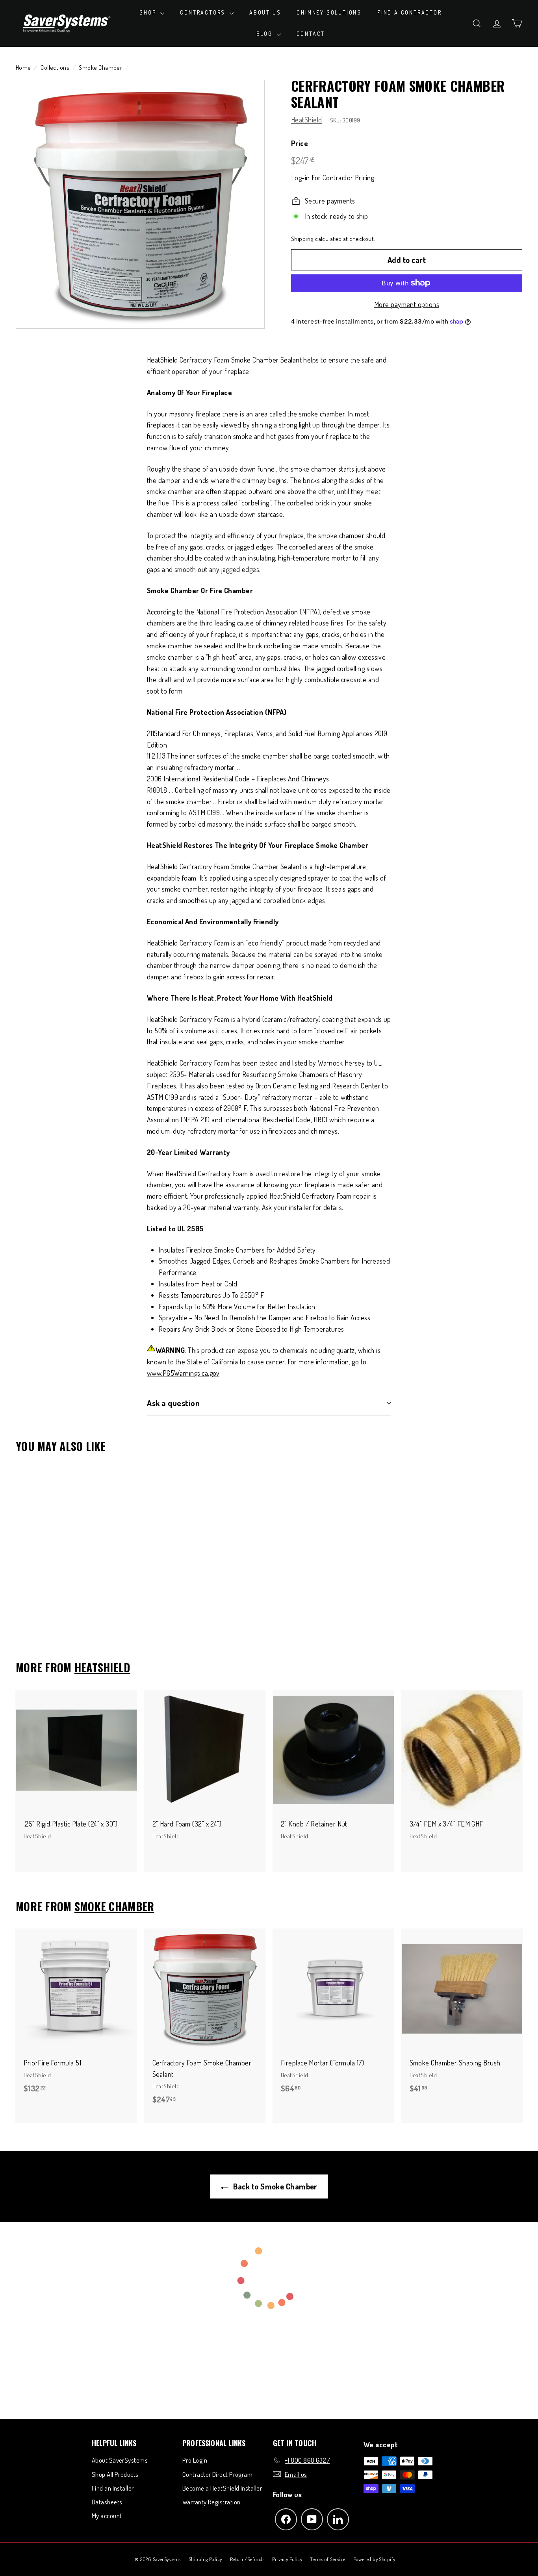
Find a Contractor (410, 12)
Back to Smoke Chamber (275, 2186)
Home (23, 67)
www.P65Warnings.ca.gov (183, 1373)
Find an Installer (113, 2488)
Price (300, 143)
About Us (265, 12)
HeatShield (307, 120)
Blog (266, 34)
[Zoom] (140, 204)
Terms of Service (327, 2559)
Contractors (204, 12)
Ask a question (173, 1403)
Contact (311, 34)
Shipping (302, 239)
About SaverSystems (120, 2460)
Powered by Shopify (374, 2559)
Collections (55, 67)
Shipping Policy (205, 2559)
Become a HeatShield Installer (222, 2488)
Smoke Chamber (100, 67)
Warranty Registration (211, 2502)
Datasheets (107, 2502)
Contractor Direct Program (217, 2474)
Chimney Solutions (329, 12)
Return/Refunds (247, 2559)
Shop (149, 12)
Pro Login (195, 2460)
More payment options (407, 304)
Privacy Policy (287, 2559)
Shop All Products (115, 2474)
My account (107, 2516)
